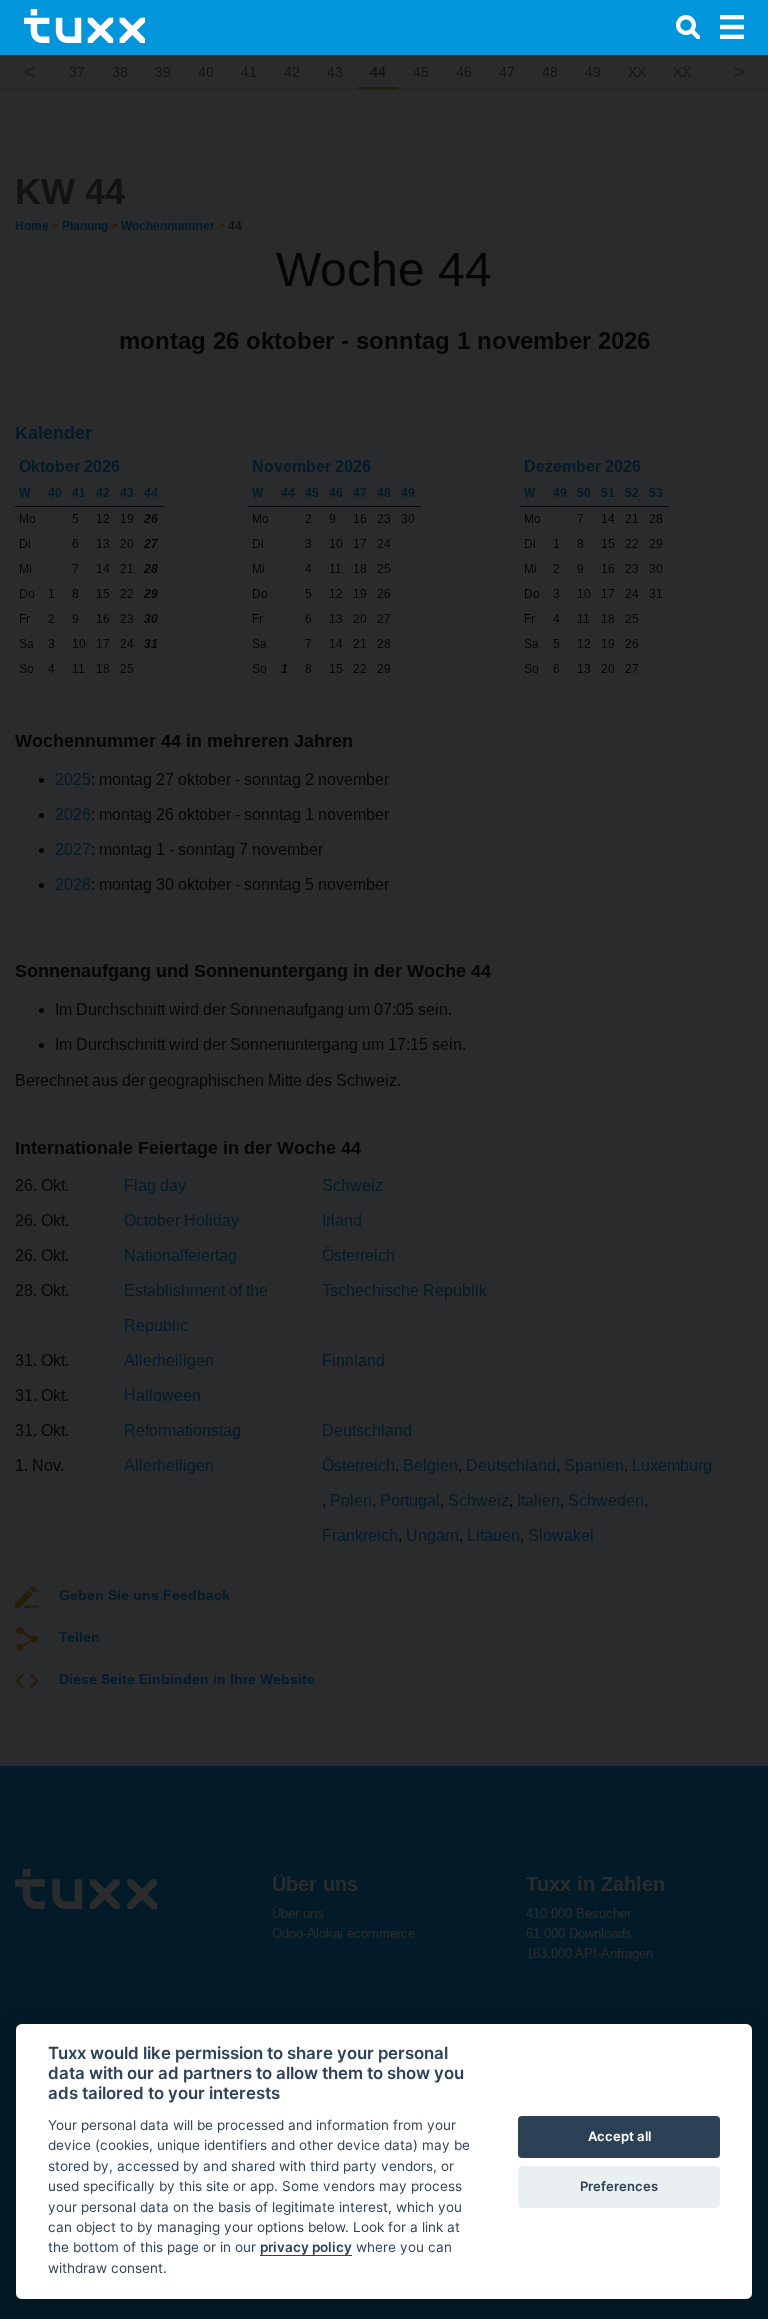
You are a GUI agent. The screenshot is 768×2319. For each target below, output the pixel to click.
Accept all (619, 2136)
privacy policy (306, 2247)
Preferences (619, 2186)
